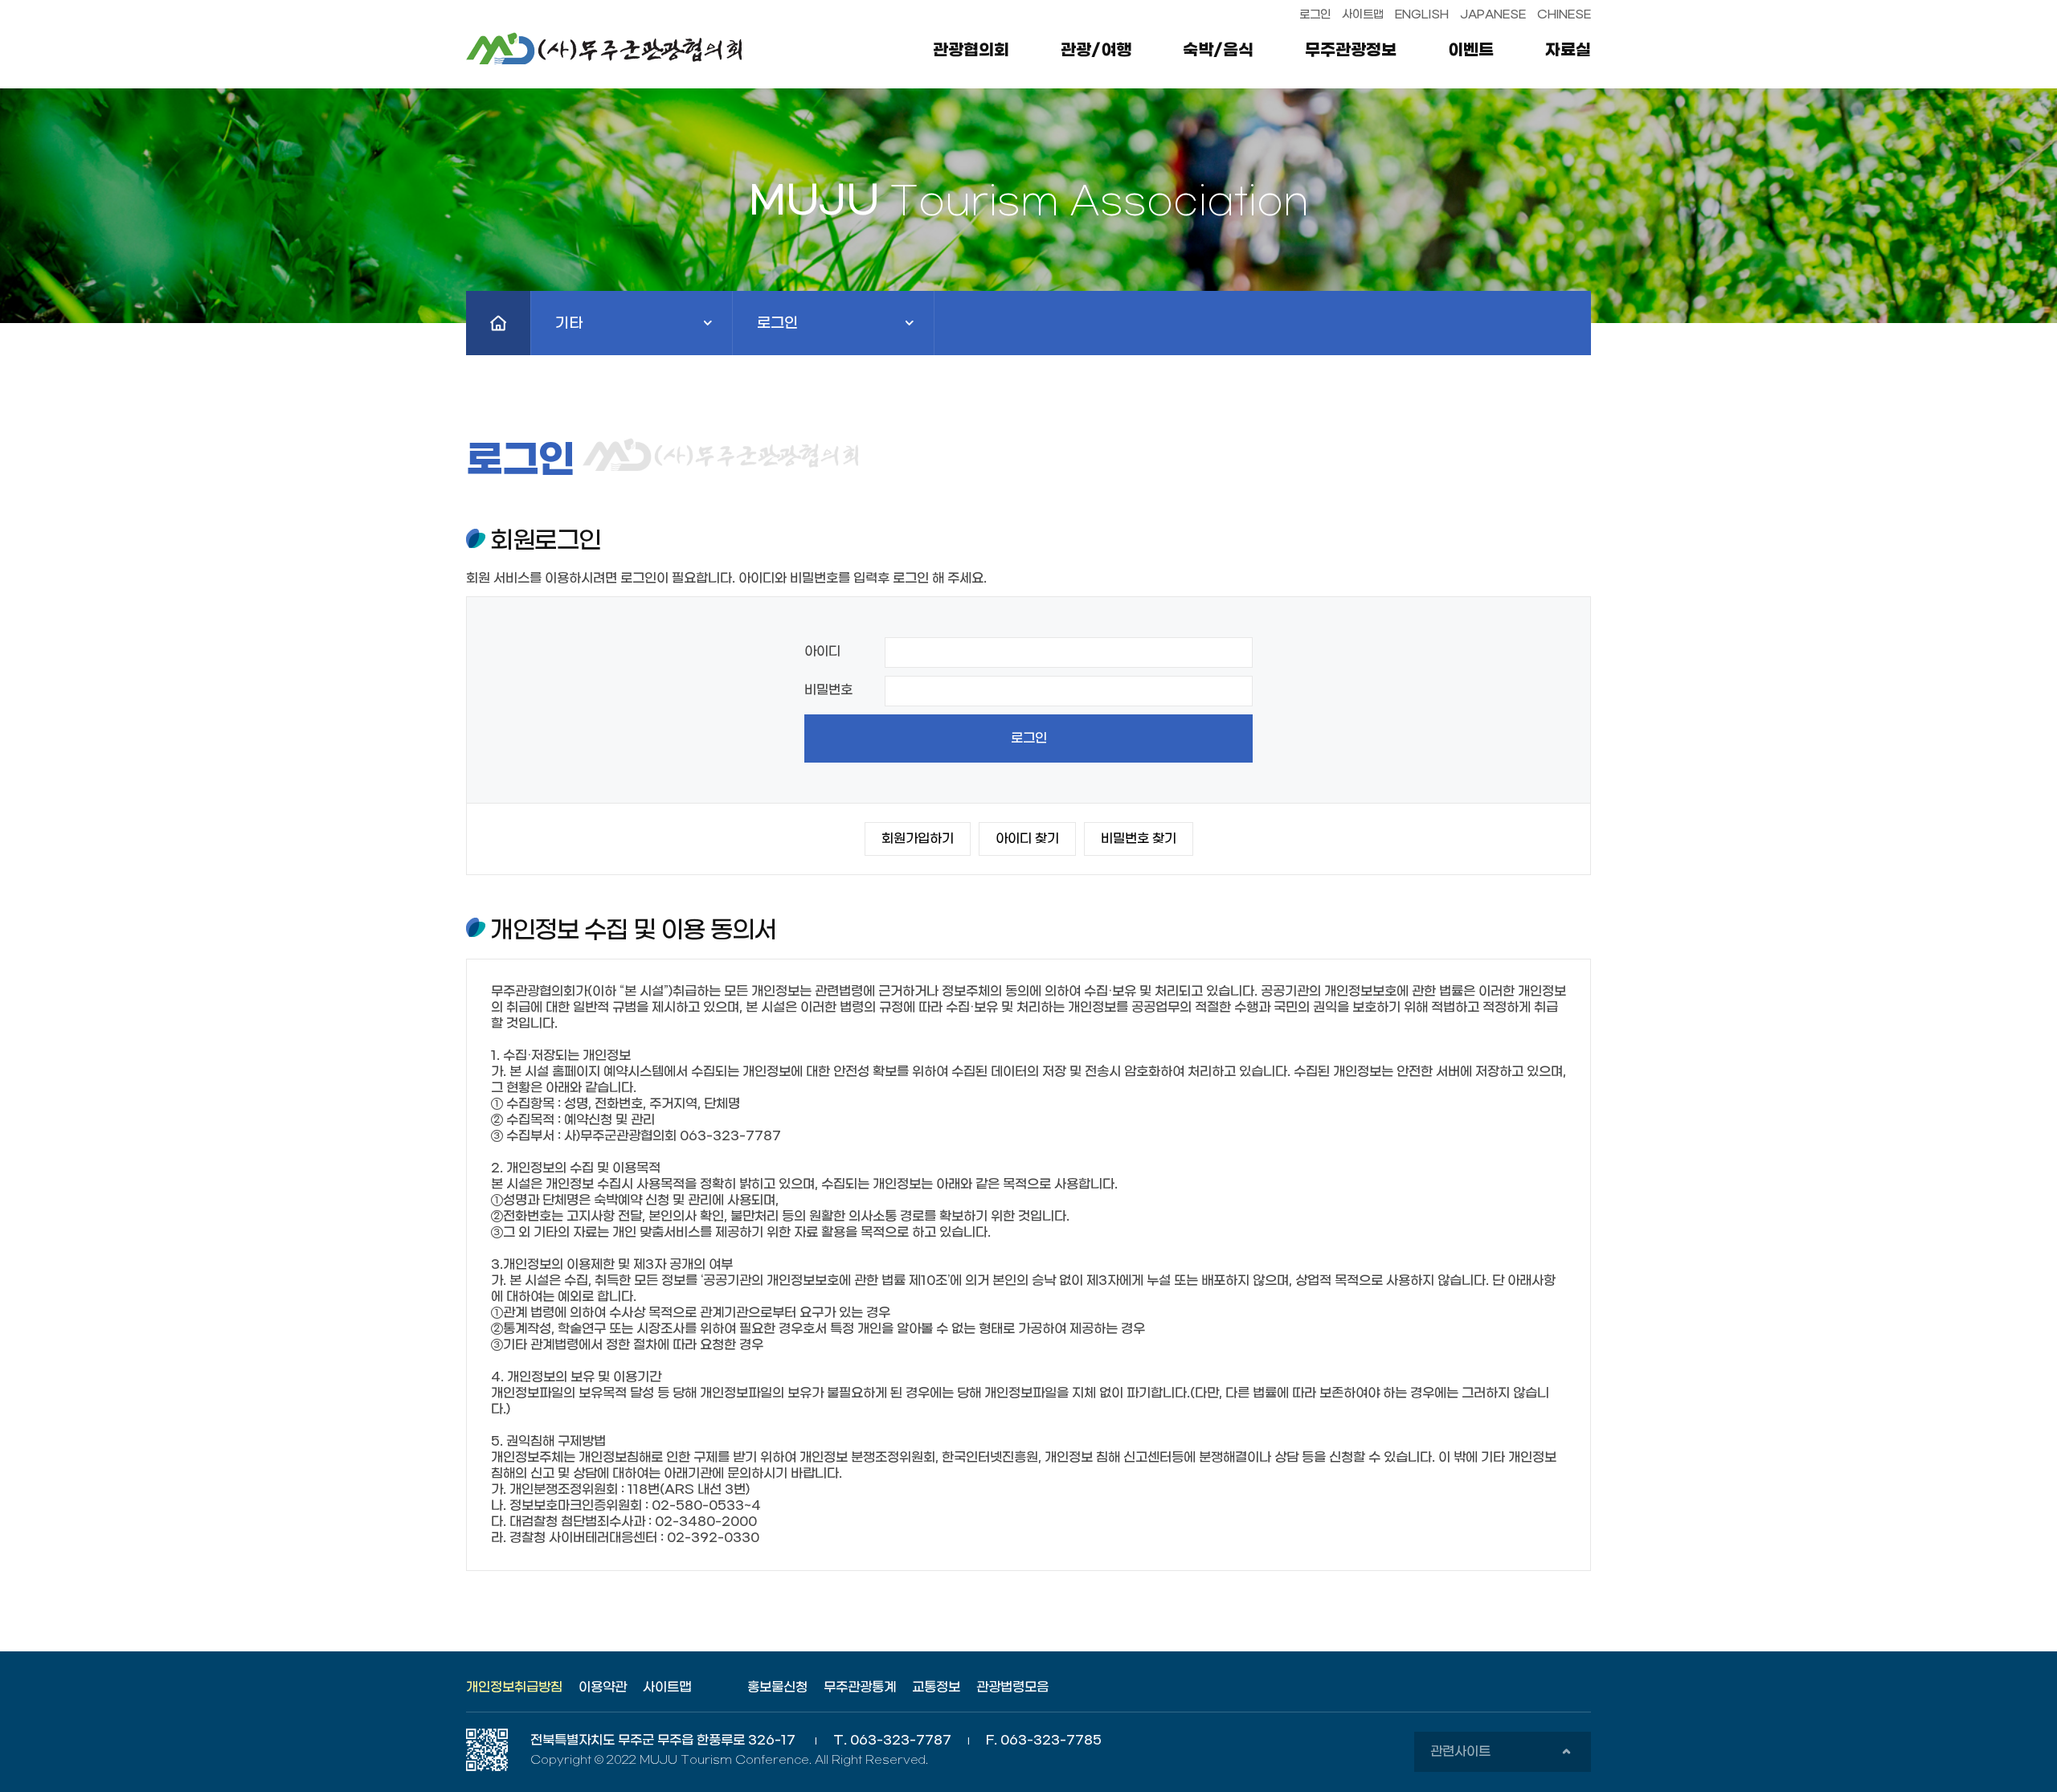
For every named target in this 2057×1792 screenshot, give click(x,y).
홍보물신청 (777, 1687)
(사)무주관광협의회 (615, 48)
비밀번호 (828, 690)
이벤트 (1471, 51)
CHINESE (1564, 15)
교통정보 (936, 1687)
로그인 (1315, 15)
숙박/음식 (1218, 51)
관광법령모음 (1012, 1687)
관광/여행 (1096, 51)
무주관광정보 (1351, 51)
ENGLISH (1422, 15)
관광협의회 (971, 51)
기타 (638, 335)
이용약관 (603, 1687)
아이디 (822, 651)
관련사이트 (1501, 1758)
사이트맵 (1363, 15)
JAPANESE (1493, 15)
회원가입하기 (918, 839)
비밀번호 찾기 (1139, 839)
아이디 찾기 (1027, 839)
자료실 (1568, 51)
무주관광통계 (860, 1687)
